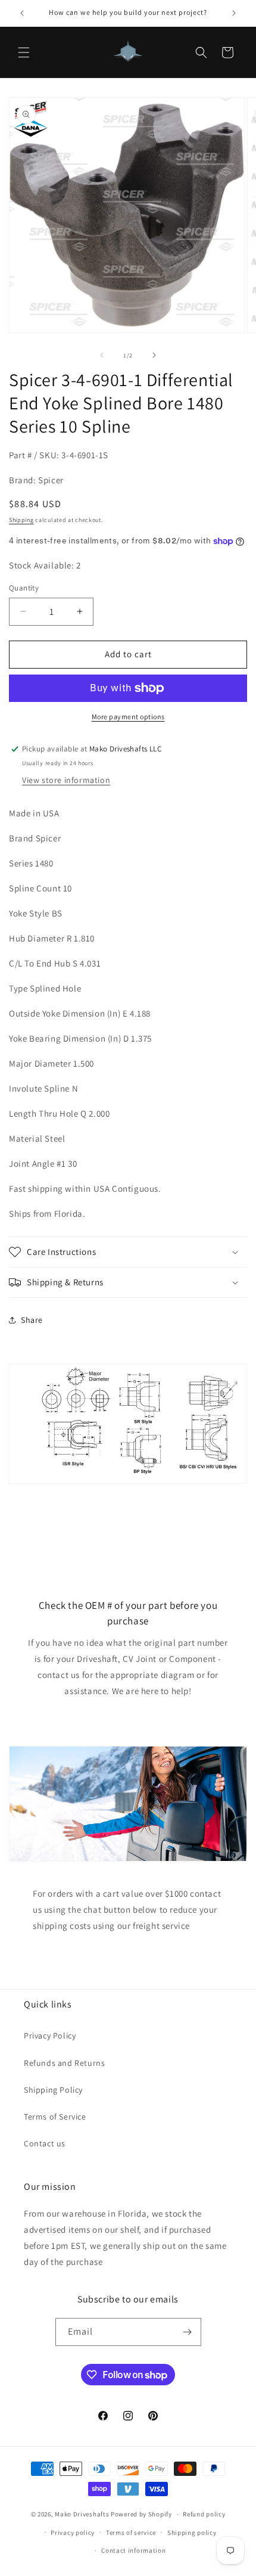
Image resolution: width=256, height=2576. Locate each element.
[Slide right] (154, 355)
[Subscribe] (188, 2332)
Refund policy (204, 2514)
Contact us (45, 2143)
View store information (66, 780)
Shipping (21, 520)
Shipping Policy (53, 2090)
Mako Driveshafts (82, 2514)
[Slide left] (102, 355)
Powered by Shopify (141, 2514)
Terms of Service (55, 2117)
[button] (24, 52)
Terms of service (131, 2533)
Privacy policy (73, 2533)
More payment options (128, 717)
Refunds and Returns (64, 2063)
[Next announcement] (234, 13)
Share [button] (32, 1320)
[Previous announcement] (22, 13)
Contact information (133, 2550)
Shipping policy (192, 2533)
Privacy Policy (50, 2036)
